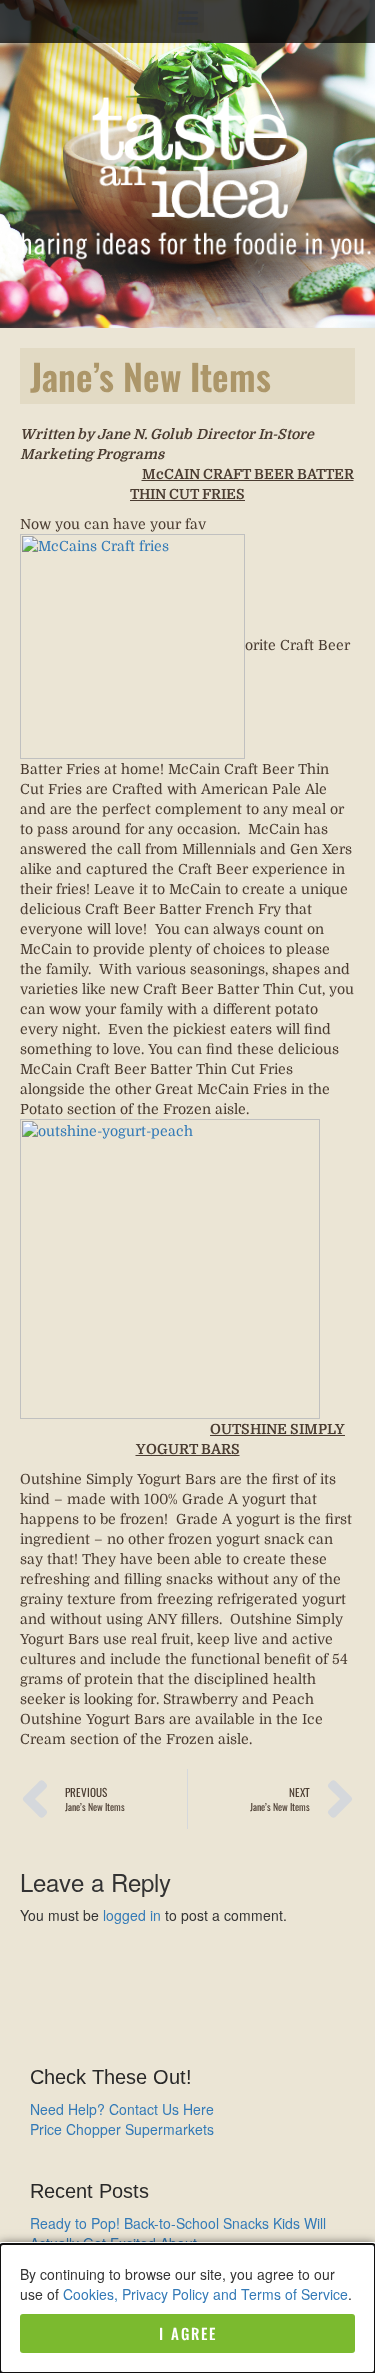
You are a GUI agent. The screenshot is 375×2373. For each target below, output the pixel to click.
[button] (187, 16)
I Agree (188, 2333)
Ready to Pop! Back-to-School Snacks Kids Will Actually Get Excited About (178, 2233)
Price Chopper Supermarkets (122, 2129)
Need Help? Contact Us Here (122, 2109)
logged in (132, 1915)
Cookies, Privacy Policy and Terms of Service (205, 2294)
